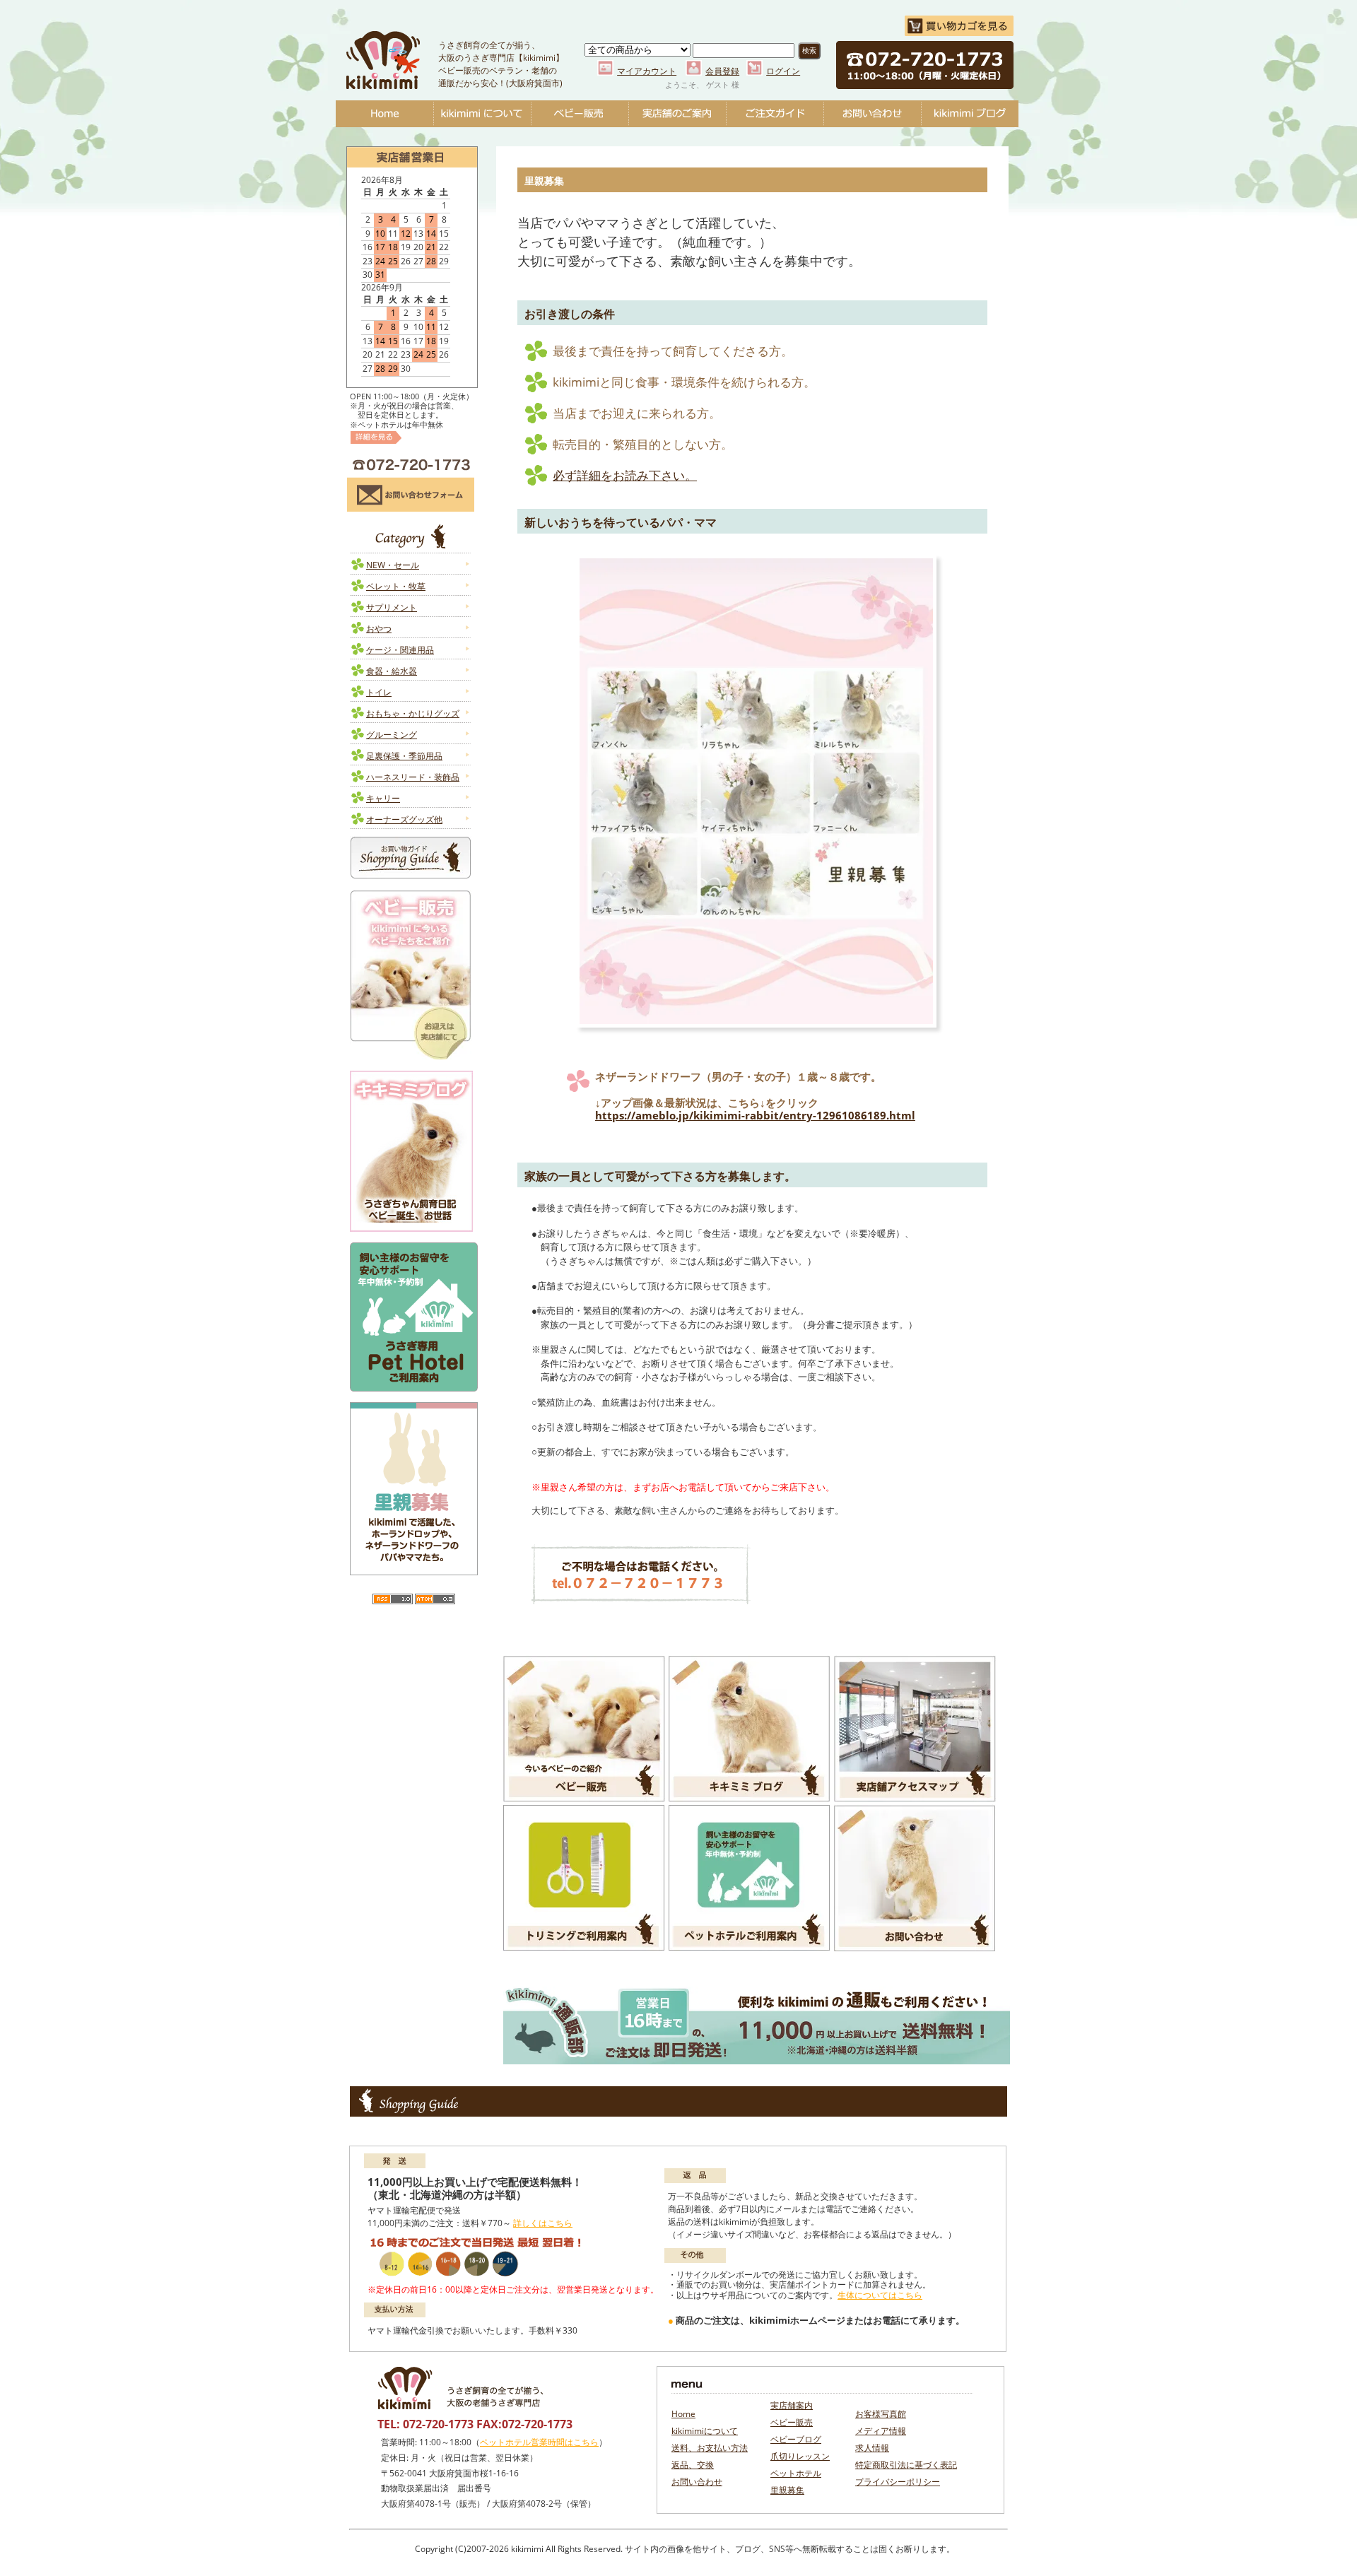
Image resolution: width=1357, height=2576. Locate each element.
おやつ (379, 629)
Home (384, 114)
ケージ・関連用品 (400, 650)
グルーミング (392, 735)
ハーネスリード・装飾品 (413, 777)
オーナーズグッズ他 (404, 819)
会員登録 (722, 71)
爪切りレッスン (800, 2456)
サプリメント (392, 607)
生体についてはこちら (880, 2295)
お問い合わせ (872, 114)
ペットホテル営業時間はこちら (539, 2442)
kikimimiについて (482, 114)
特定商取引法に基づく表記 (906, 2465)
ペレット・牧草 (396, 586)
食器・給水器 (392, 671)
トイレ (379, 692)
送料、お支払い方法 (710, 2448)
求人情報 (872, 2448)
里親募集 (787, 2490)
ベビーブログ (970, 114)
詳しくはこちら (543, 2223)
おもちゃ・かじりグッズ (413, 713)
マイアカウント (647, 71)
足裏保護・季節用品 (404, 756)
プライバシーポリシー (898, 2482)
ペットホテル (796, 2473)
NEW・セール (393, 565)
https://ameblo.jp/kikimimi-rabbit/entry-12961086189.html (755, 1115)
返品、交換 (693, 2465)
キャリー (383, 798)
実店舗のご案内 (677, 114)
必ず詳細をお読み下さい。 (625, 475)
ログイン (783, 71)
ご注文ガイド (775, 114)
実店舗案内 (792, 2405)
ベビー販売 (580, 114)
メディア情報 (881, 2431)
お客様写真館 (881, 2414)
